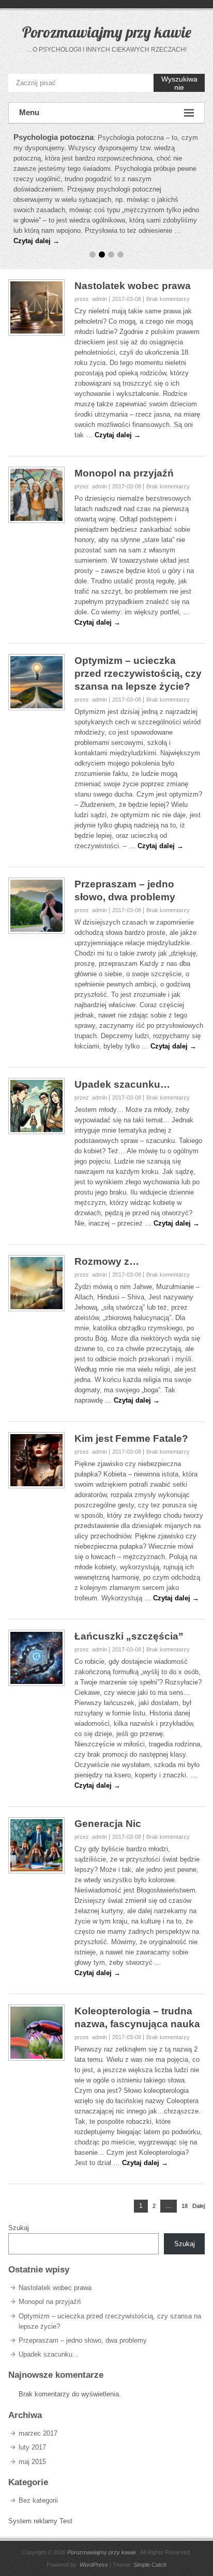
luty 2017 (32, 2447)
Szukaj (19, 2228)
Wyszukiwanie (179, 83)
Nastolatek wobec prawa (133, 286)
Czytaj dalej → (36, 241)
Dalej (199, 2206)
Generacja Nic (108, 1824)
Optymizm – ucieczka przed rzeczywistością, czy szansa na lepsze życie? (138, 673)
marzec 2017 (38, 2433)
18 (185, 2206)
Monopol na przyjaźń (124, 473)
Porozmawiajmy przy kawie (107, 32)
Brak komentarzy (168, 299)
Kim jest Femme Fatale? (131, 1438)
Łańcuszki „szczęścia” (129, 1636)
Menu (29, 112)
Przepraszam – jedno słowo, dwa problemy (83, 2340)
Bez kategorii (38, 2500)
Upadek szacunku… (122, 1084)
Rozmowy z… (107, 1261)
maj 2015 (32, 2462)
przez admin (91, 299)
